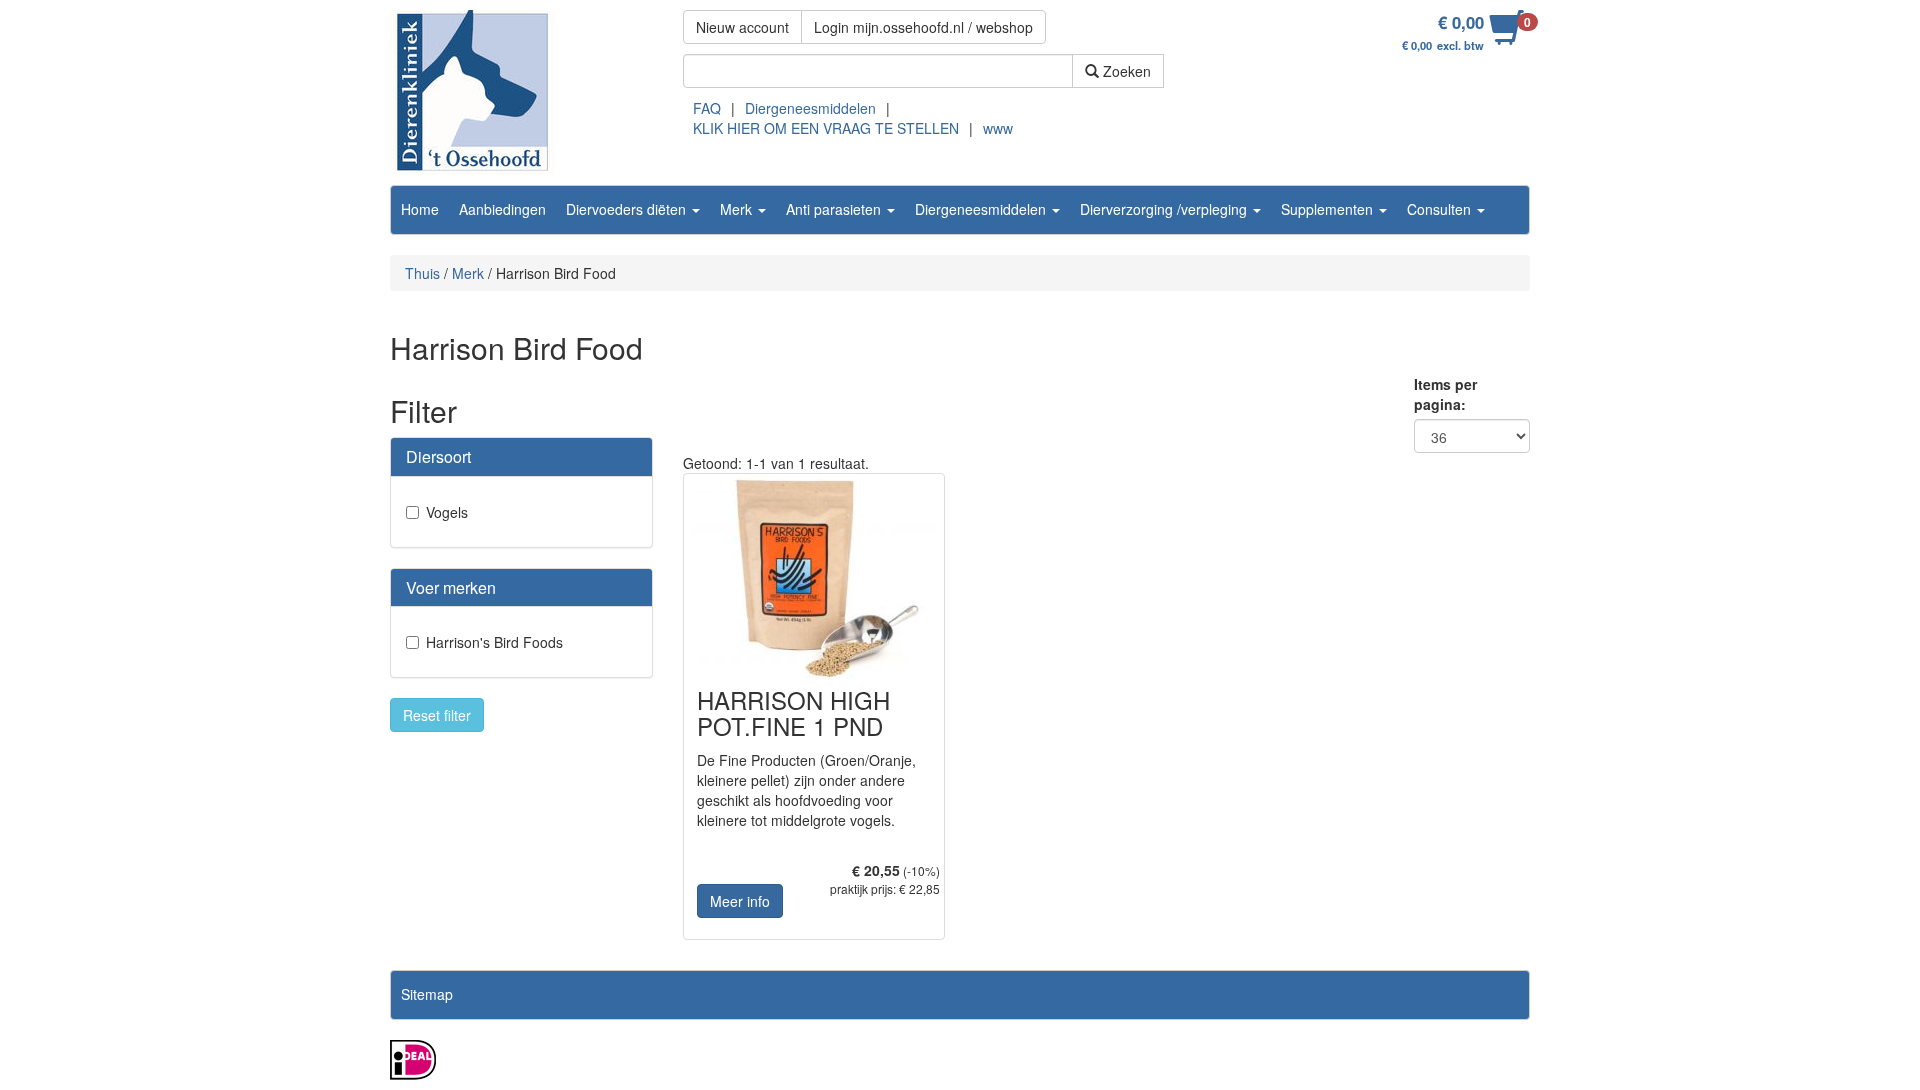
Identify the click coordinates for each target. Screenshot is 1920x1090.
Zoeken (1125, 71)
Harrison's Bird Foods (494, 642)
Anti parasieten (835, 209)
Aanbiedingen (502, 209)
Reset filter (437, 715)
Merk (738, 209)
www (998, 128)
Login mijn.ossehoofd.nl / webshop (923, 27)
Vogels (447, 512)
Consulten (1441, 209)
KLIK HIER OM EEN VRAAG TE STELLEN (826, 128)
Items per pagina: (1445, 394)
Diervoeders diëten (628, 209)
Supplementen (1329, 209)
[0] (1506, 38)
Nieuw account (742, 27)
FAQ (707, 108)
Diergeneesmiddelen (810, 108)
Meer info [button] (740, 901)
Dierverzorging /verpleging (1165, 209)
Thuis (422, 273)
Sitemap (427, 994)
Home (420, 209)
